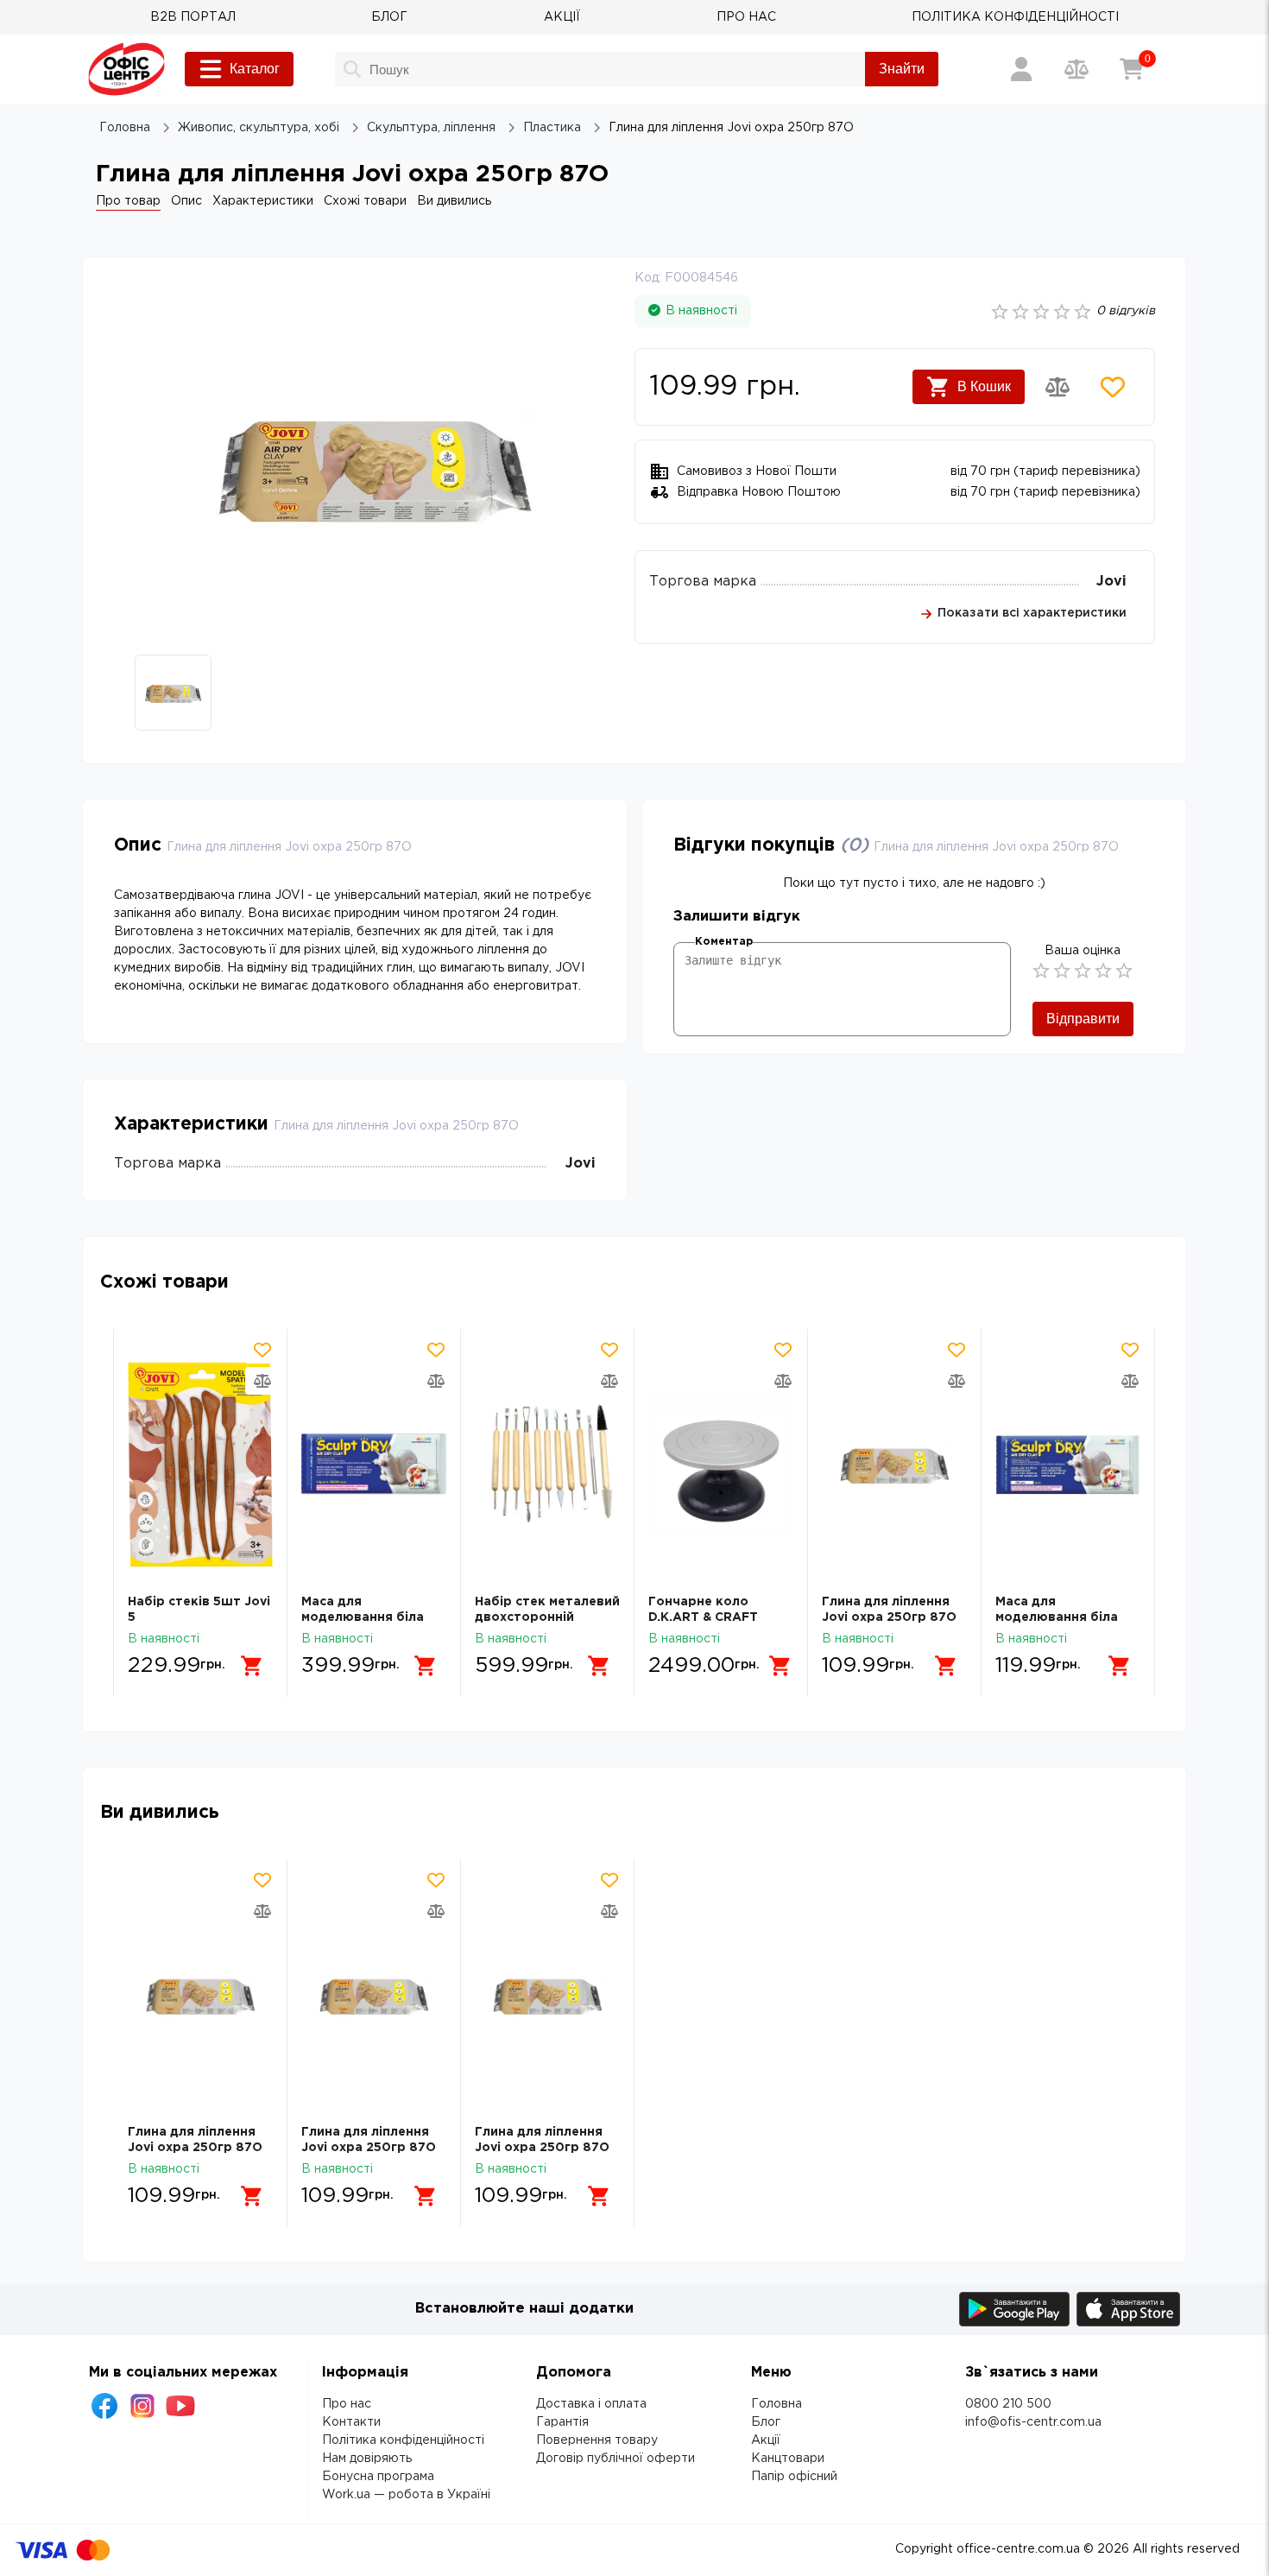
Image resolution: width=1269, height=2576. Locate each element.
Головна (777, 2404)
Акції (766, 2440)
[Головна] (126, 69)
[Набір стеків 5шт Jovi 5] (200, 1465)
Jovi (1111, 582)
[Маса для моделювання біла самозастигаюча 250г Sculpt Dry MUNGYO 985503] (1068, 1465)
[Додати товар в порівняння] (1057, 387)
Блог (766, 2422)
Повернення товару (597, 2440)
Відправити (1083, 1019)
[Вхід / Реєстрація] (1021, 69)
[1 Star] (1041, 971)
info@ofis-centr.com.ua (1033, 2422)
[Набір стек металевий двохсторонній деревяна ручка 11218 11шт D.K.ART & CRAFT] (547, 1465)
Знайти (902, 69)
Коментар (724, 942)
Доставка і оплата (591, 2404)
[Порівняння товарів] (1076, 69)
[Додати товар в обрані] (1113, 387)
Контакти (351, 2422)
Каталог (255, 69)
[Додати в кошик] (252, 1666)
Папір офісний (794, 2477)
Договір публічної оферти (616, 2459)
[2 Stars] (1062, 971)
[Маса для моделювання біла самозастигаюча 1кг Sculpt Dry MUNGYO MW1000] (374, 1465)
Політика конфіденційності (403, 2440)
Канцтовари (788, 2459)
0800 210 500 (1008, 2404)
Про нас (347, 2404)
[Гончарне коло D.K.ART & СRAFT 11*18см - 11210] (721, 1465)
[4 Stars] (1103, 971)
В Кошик (984, 386)
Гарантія (562, 2422)
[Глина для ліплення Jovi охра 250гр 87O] (894, 1465)
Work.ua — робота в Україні (406, 2495)
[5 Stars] (1124, 971)
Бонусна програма (378, 2477)
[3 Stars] (1083, 971)
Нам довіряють (367, 2459)
